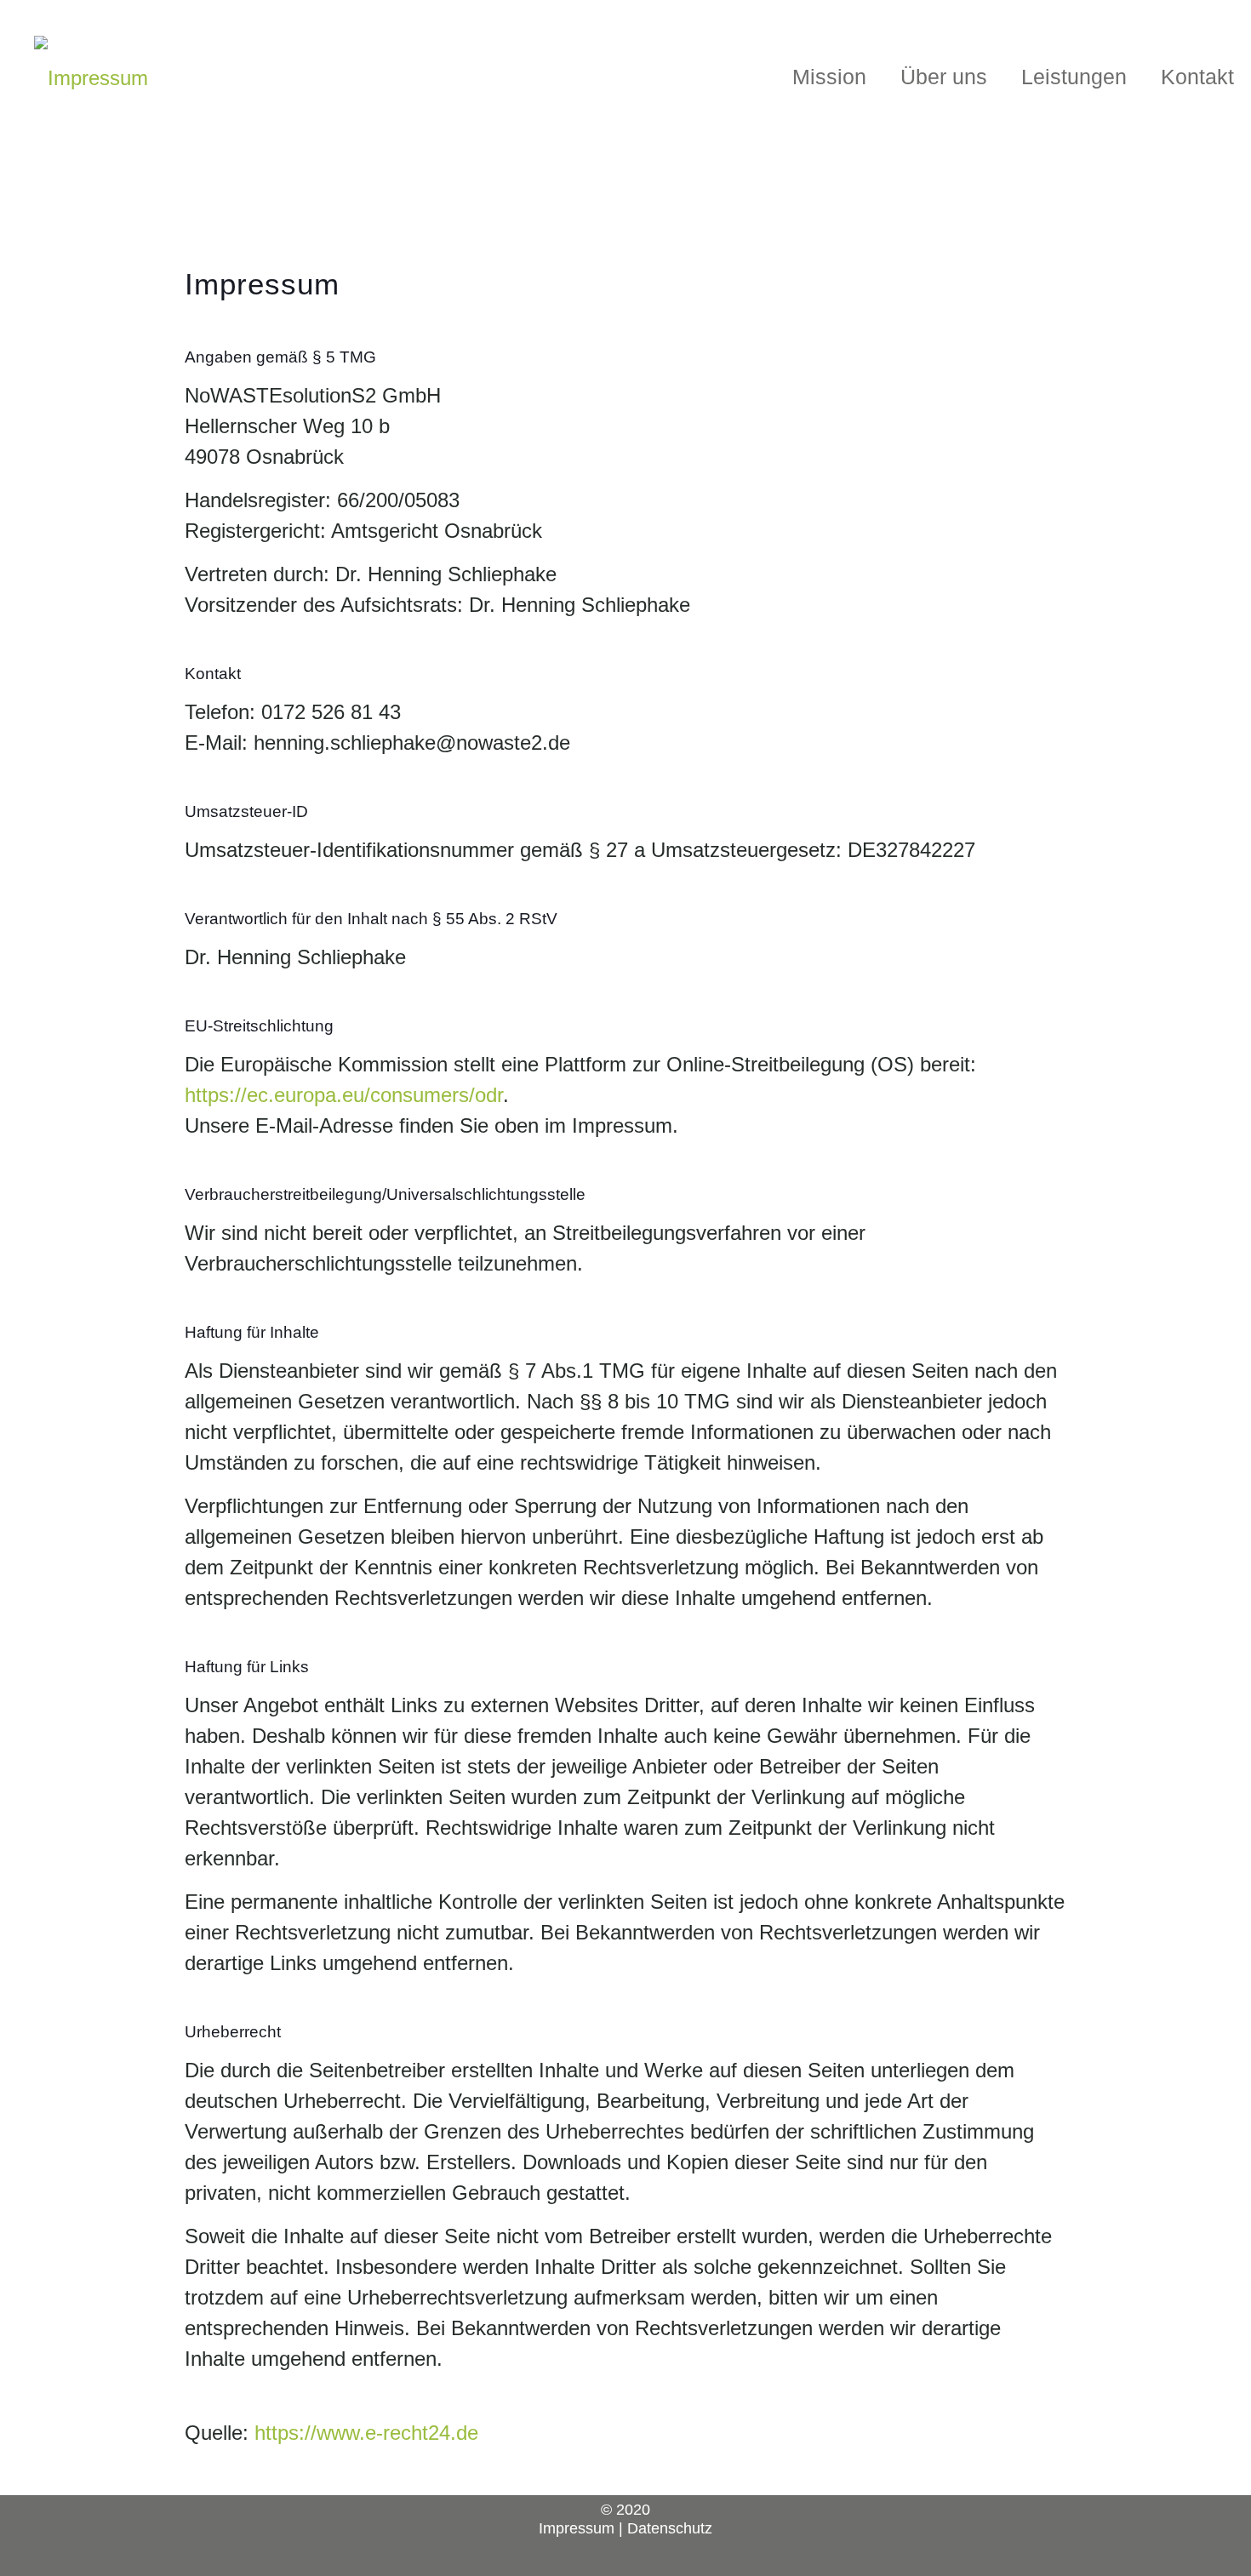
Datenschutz (670, 2528)
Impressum (577, 2528)
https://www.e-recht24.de (366, 2433)
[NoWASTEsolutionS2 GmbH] (91, 77)
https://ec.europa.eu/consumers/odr (344, 1095)
